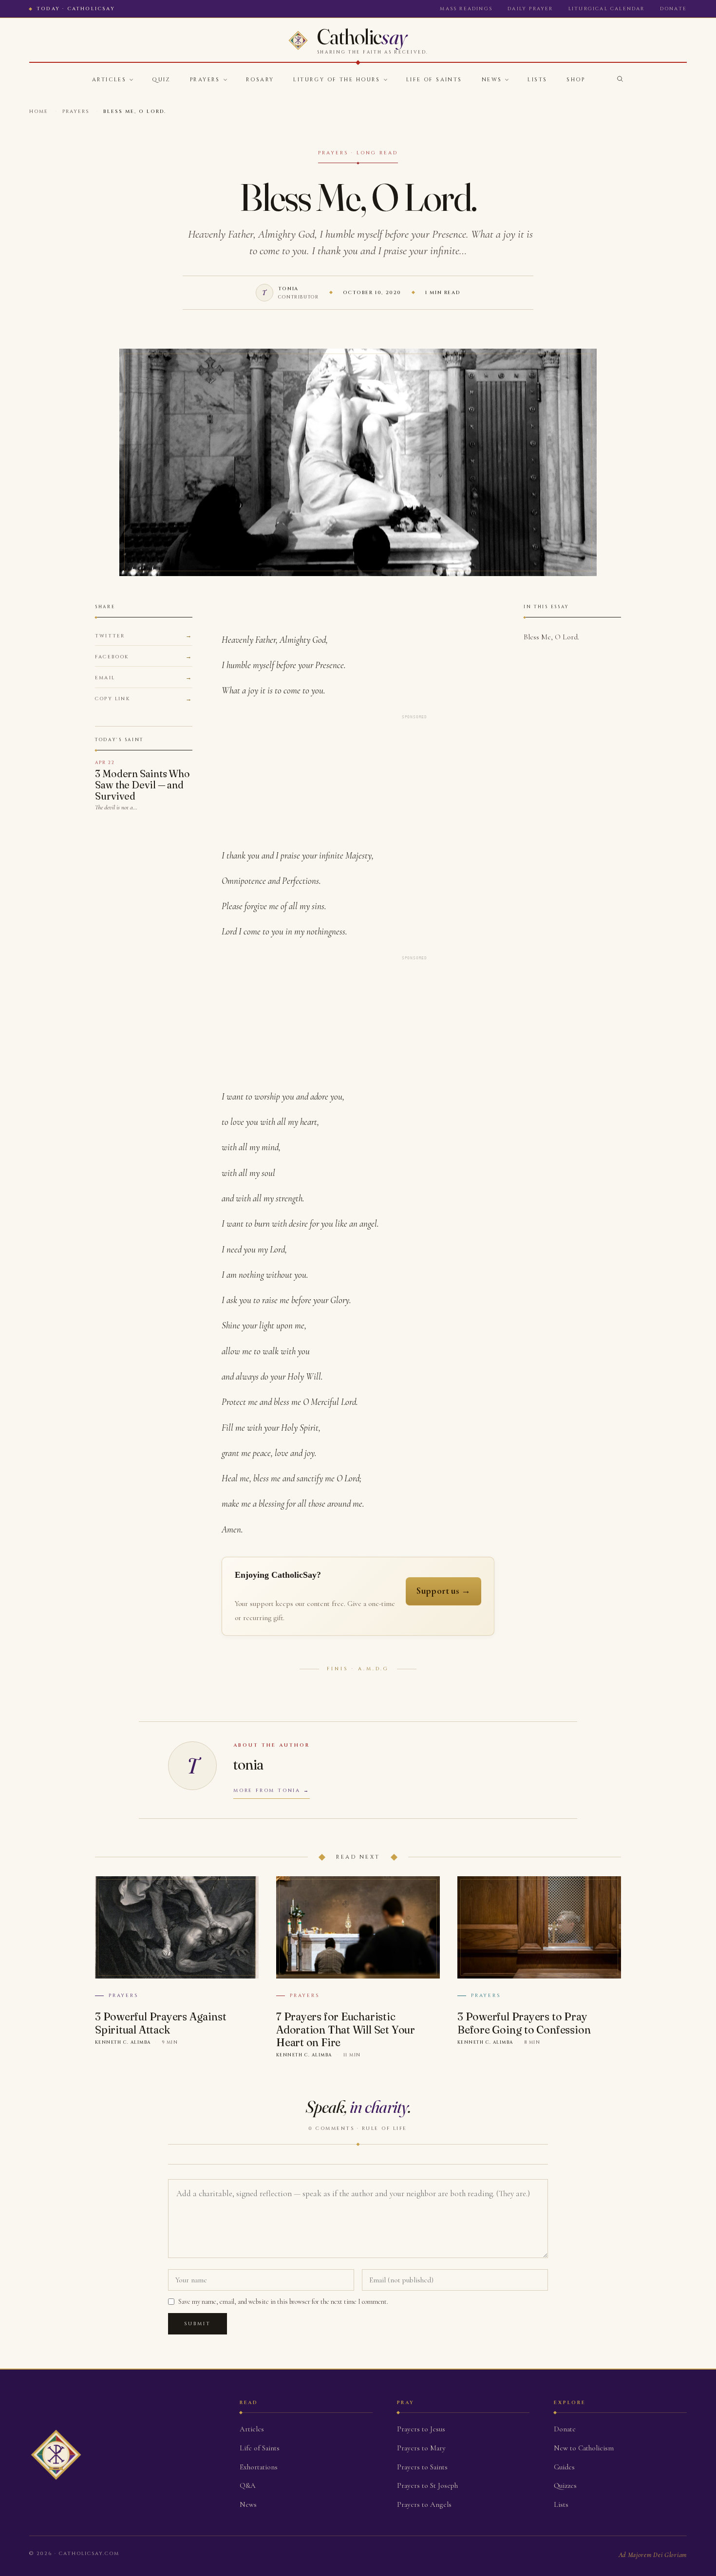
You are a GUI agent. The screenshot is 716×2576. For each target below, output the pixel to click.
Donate (673, 9)
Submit (198, 2324)
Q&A (248, 2485)
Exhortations (259, 2467)
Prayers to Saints (422, 2467)
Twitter (110, 636)
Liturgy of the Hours (337, 80)
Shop (576, 80)
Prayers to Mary (421, 2448)
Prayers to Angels (424, 2504)
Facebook (112, 657)
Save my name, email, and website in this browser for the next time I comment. (283, 2302)
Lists (537, 80)
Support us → (443, 1591)
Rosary (260, 80)
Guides (564, 2467)
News (492, 80)
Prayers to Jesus (421, 2429)
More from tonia (267, 1791)
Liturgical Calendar (607, 9)
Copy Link (113, 699)
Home (39, 112)
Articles (109, 80)
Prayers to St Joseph (427, 2485)
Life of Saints (434, 80)
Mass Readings (466, 9)
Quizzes (565, 2485)
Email (105, 678)
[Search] (620, 79)
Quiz (161, 80)
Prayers (205, 80)
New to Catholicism (584, 2448)
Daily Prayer (530, 9)
